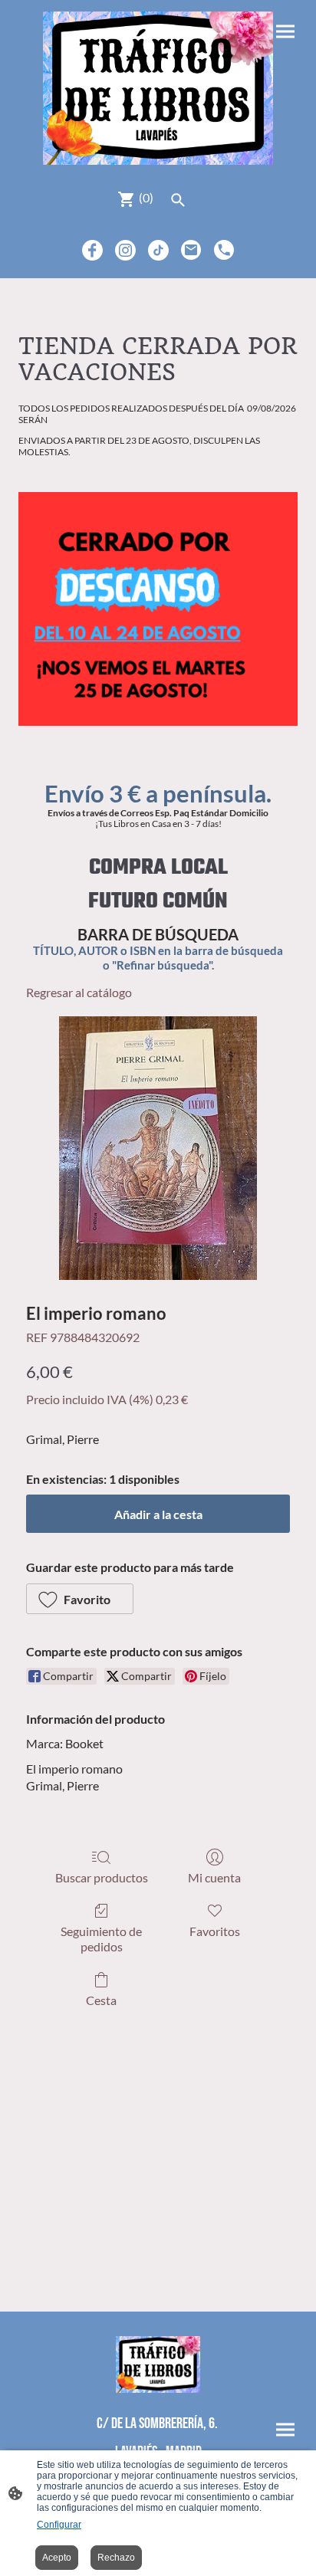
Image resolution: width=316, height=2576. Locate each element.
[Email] (191, 250)
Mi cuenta (214, 1877)
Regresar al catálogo (79, 992)
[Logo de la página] (158, 88)
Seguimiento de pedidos (101, 1938)
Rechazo (116, 2558)
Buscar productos (102, 1877)
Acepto (57, 2558)
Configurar (59, 2525)
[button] (80, 1599)
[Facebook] (92, 250)
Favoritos (215, 1931)
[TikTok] (158, 250)
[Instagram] (125, 250)
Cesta (101, 2000)
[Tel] (224, 250)
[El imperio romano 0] (158, 1148)
